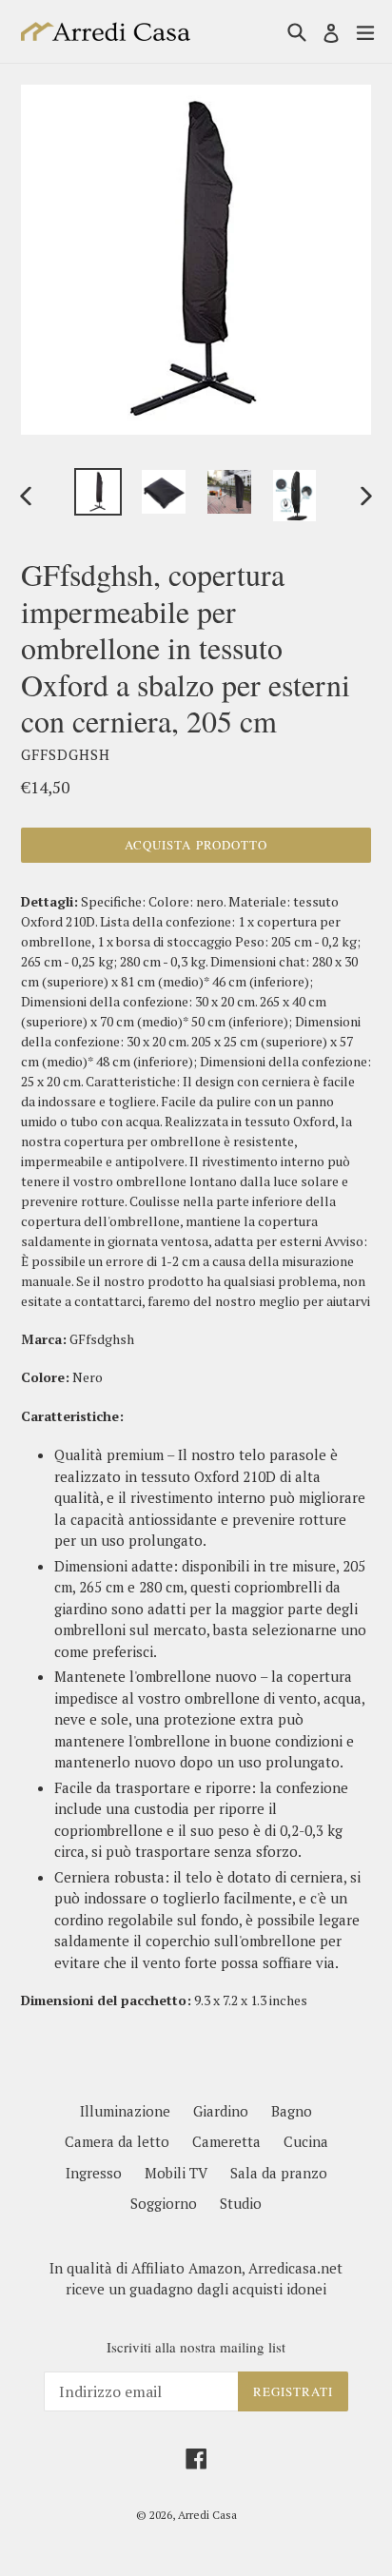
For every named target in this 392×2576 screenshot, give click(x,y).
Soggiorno (164, 2203)
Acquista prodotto (196, 845)
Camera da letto (117, 2141)
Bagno (292, 2111)
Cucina (306, 2141)
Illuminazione (125, 2111)
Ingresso (94, 2173)
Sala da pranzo (279, 2173)
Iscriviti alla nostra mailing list (196, 2347)
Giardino (221, 2111)
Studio (241, 2203)
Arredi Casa (207, 2515)
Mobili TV (176, 2173)
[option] (98, 492)
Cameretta (226, 2141)
